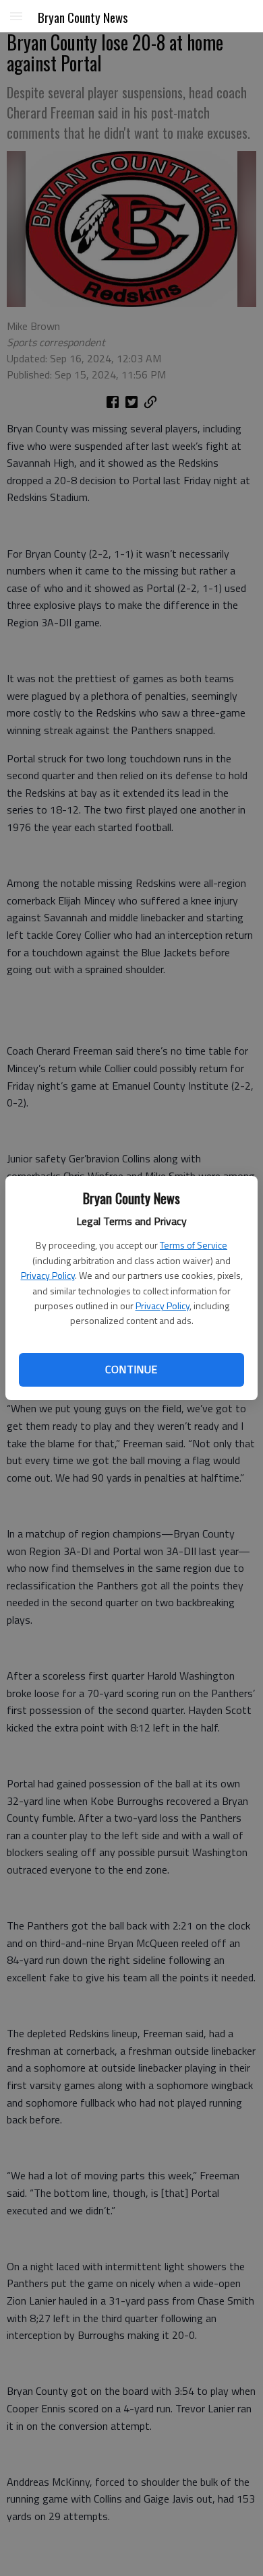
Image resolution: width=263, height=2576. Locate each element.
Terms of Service (194, 1245)
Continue (131, 1369)
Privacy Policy (48, 1275)
